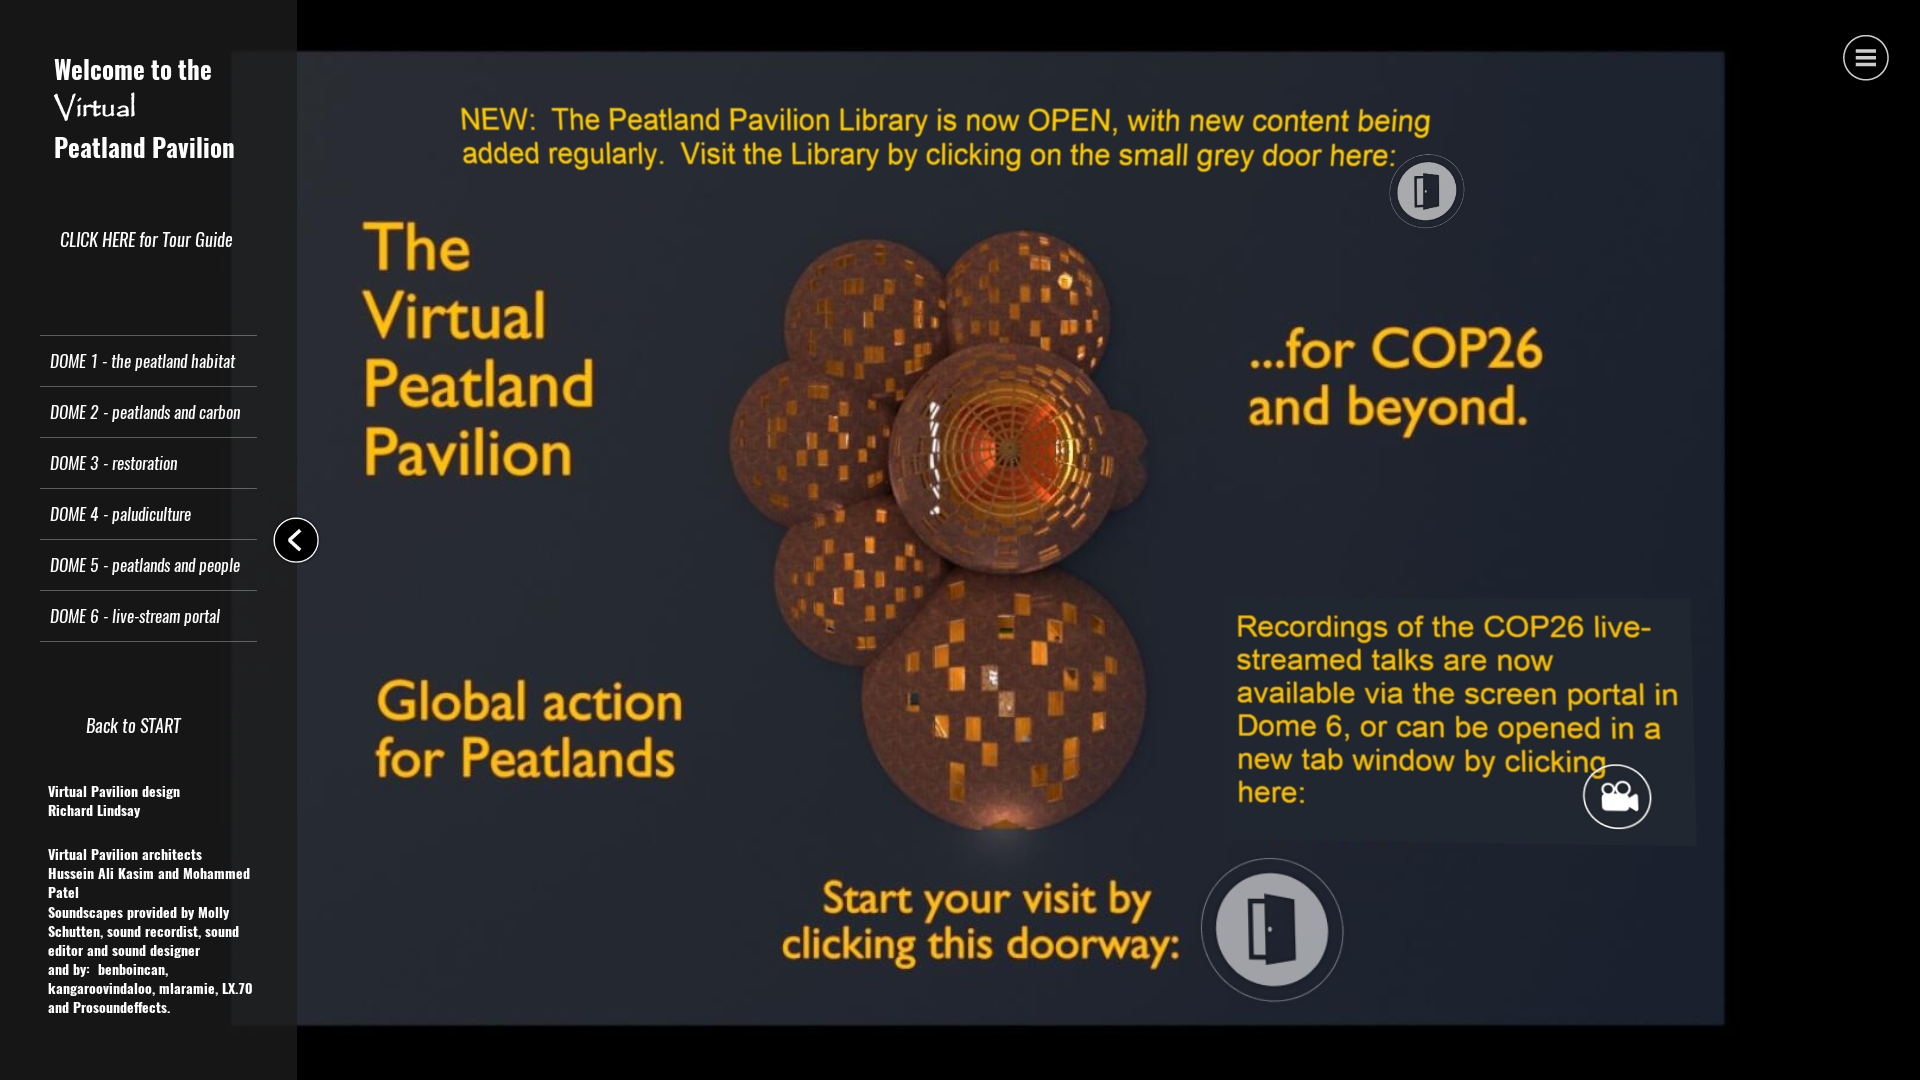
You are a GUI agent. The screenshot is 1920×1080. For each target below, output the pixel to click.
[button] (1865, 55)
